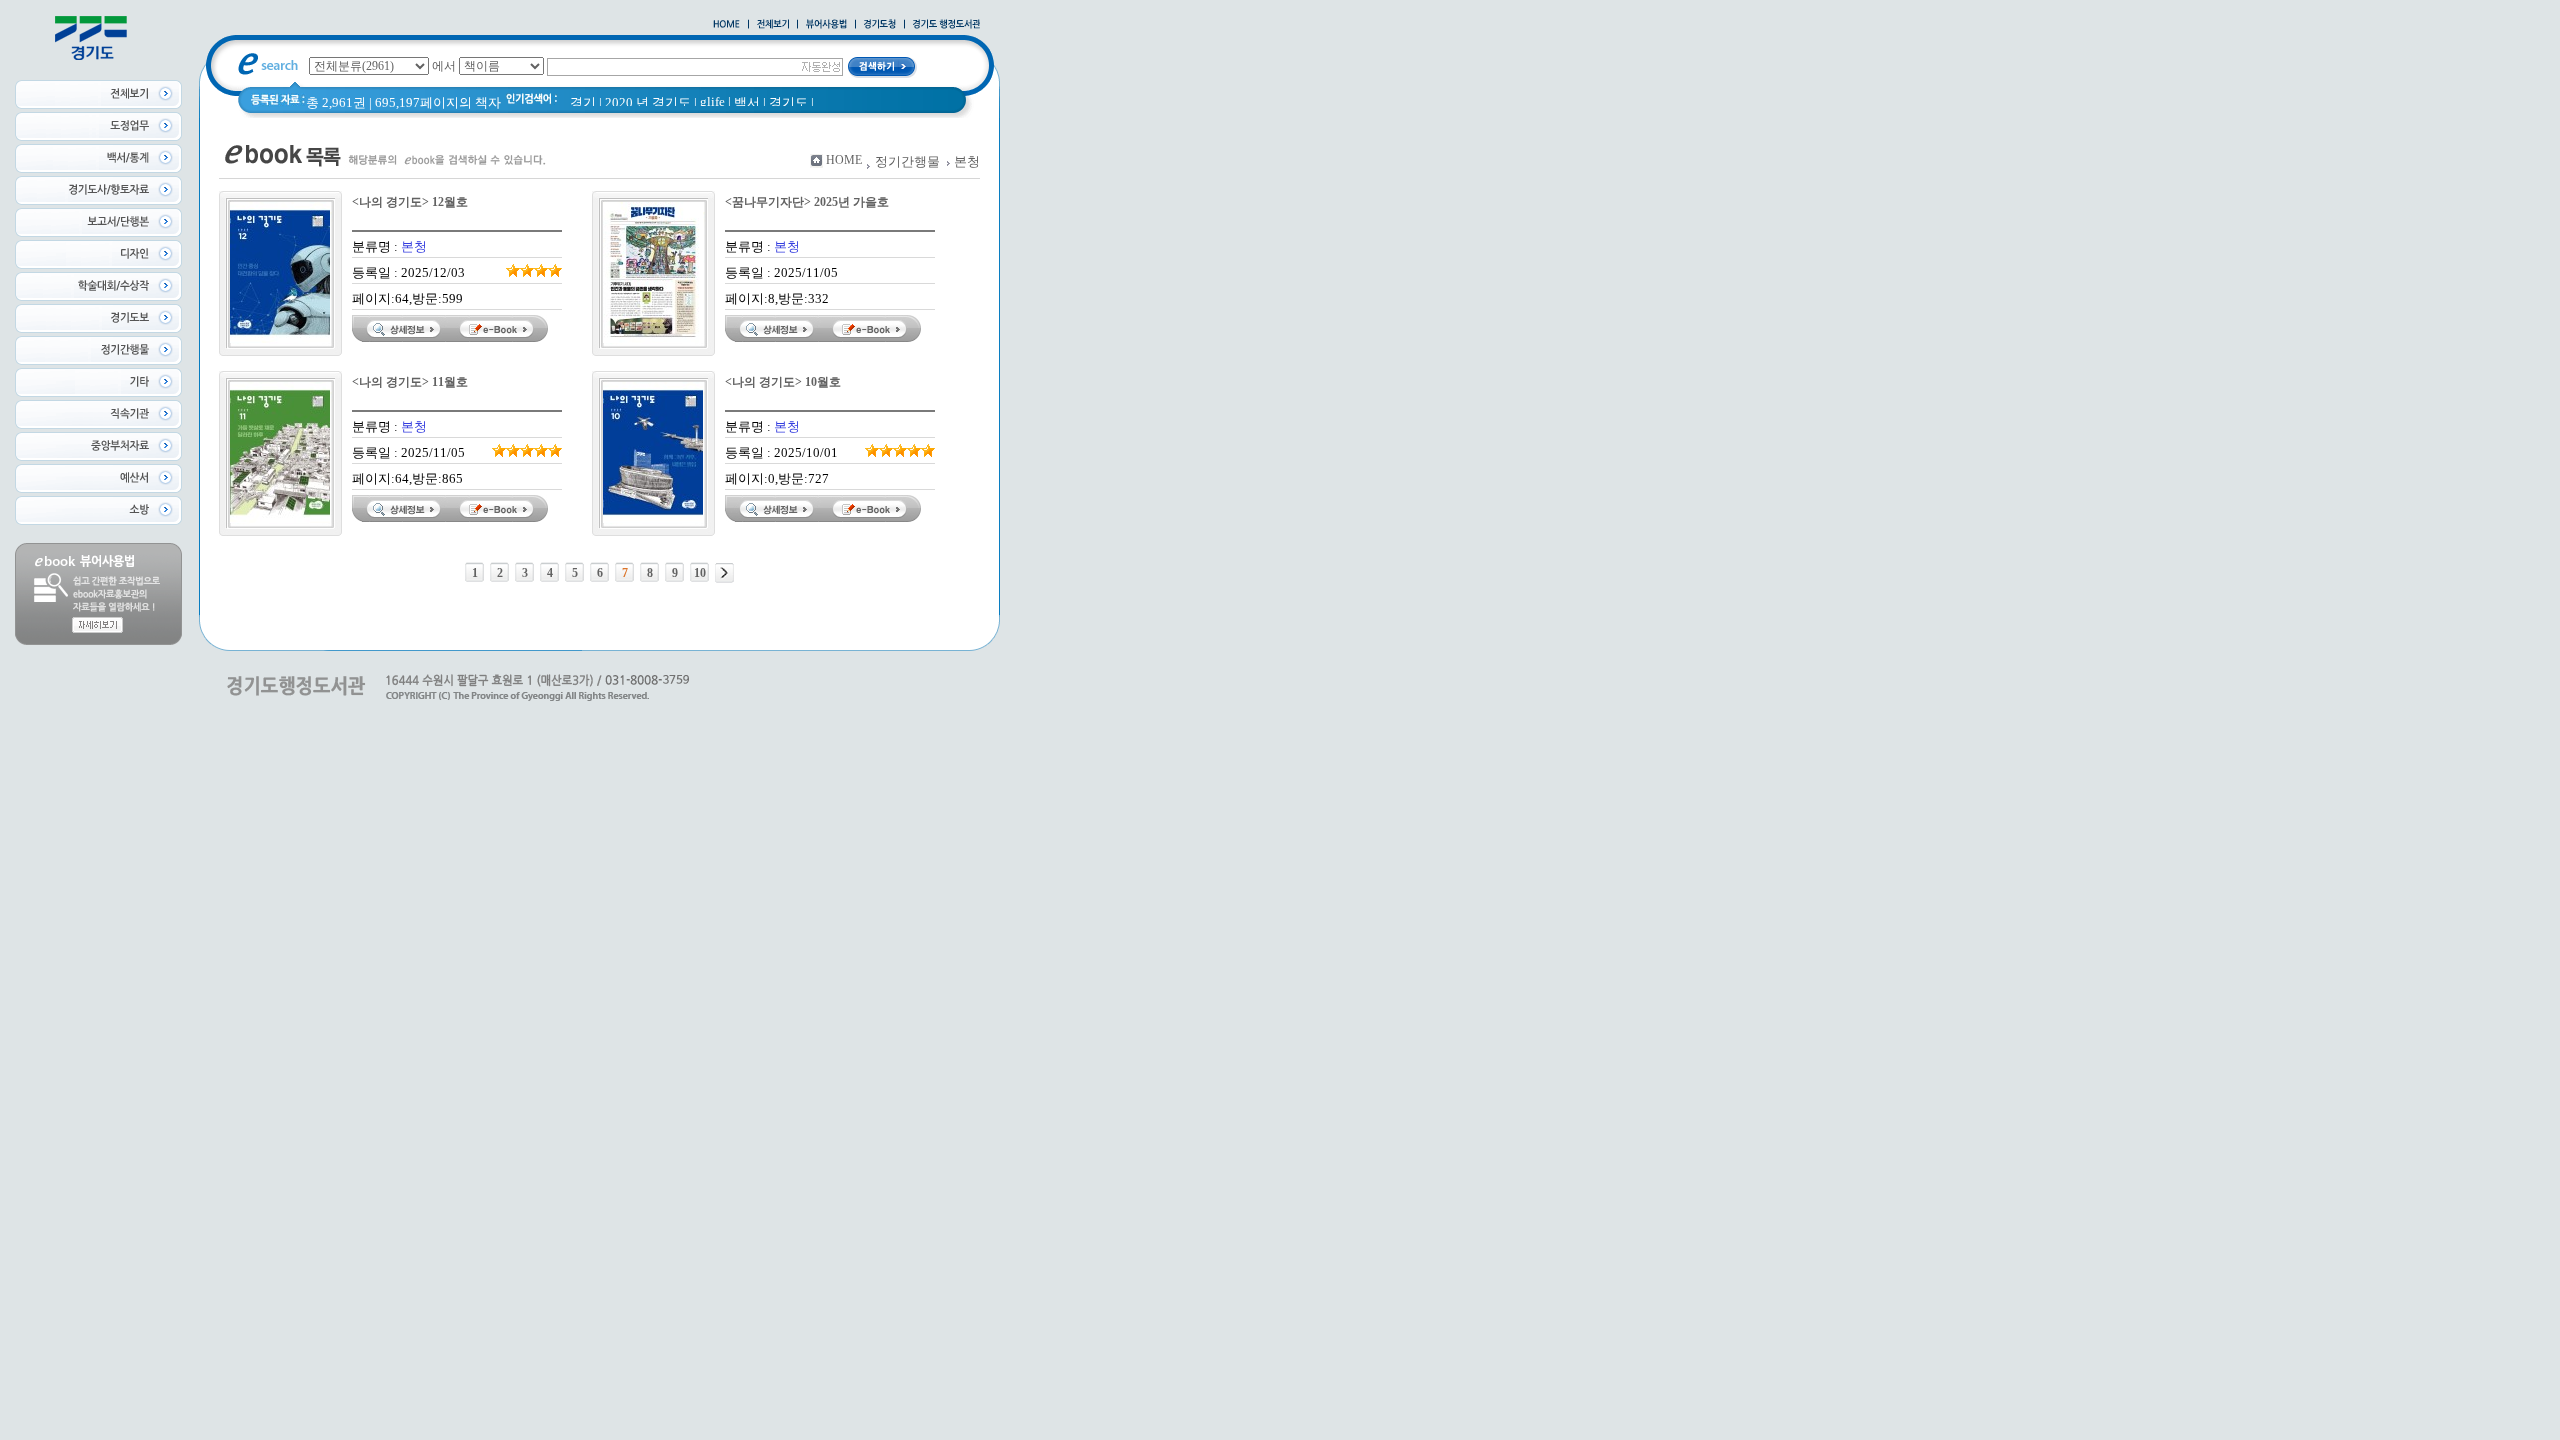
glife (712, 101)
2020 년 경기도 (648, 102)
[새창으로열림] (880, 25)
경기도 (788, 102)
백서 (747, 102)
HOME (844, 160)
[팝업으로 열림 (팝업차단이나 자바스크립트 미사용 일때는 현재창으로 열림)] (826, 25)
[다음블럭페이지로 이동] (724, 573)
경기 (583, 102)
